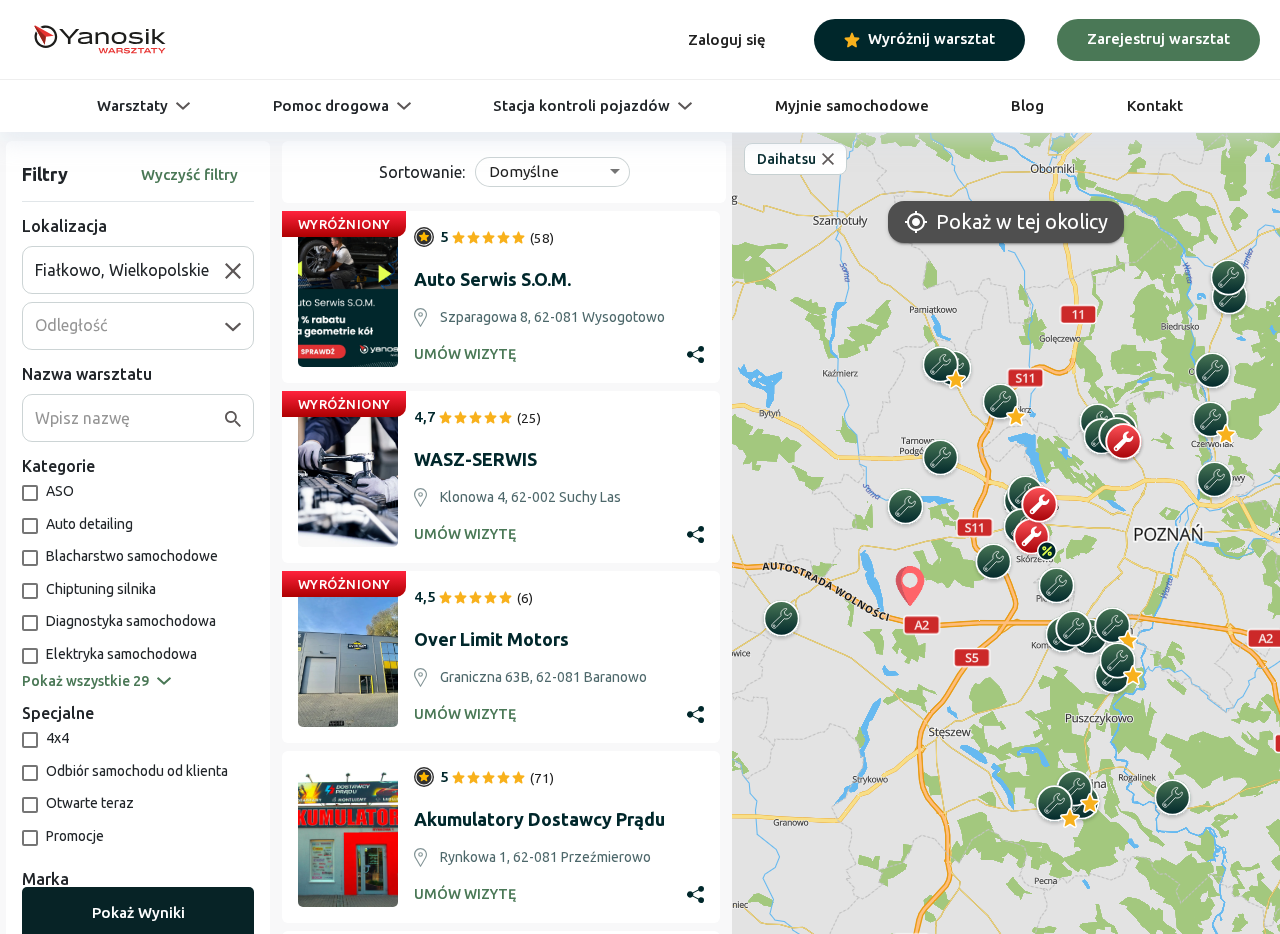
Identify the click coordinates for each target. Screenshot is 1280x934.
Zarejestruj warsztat (1158, 38)
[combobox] (130, 270)
